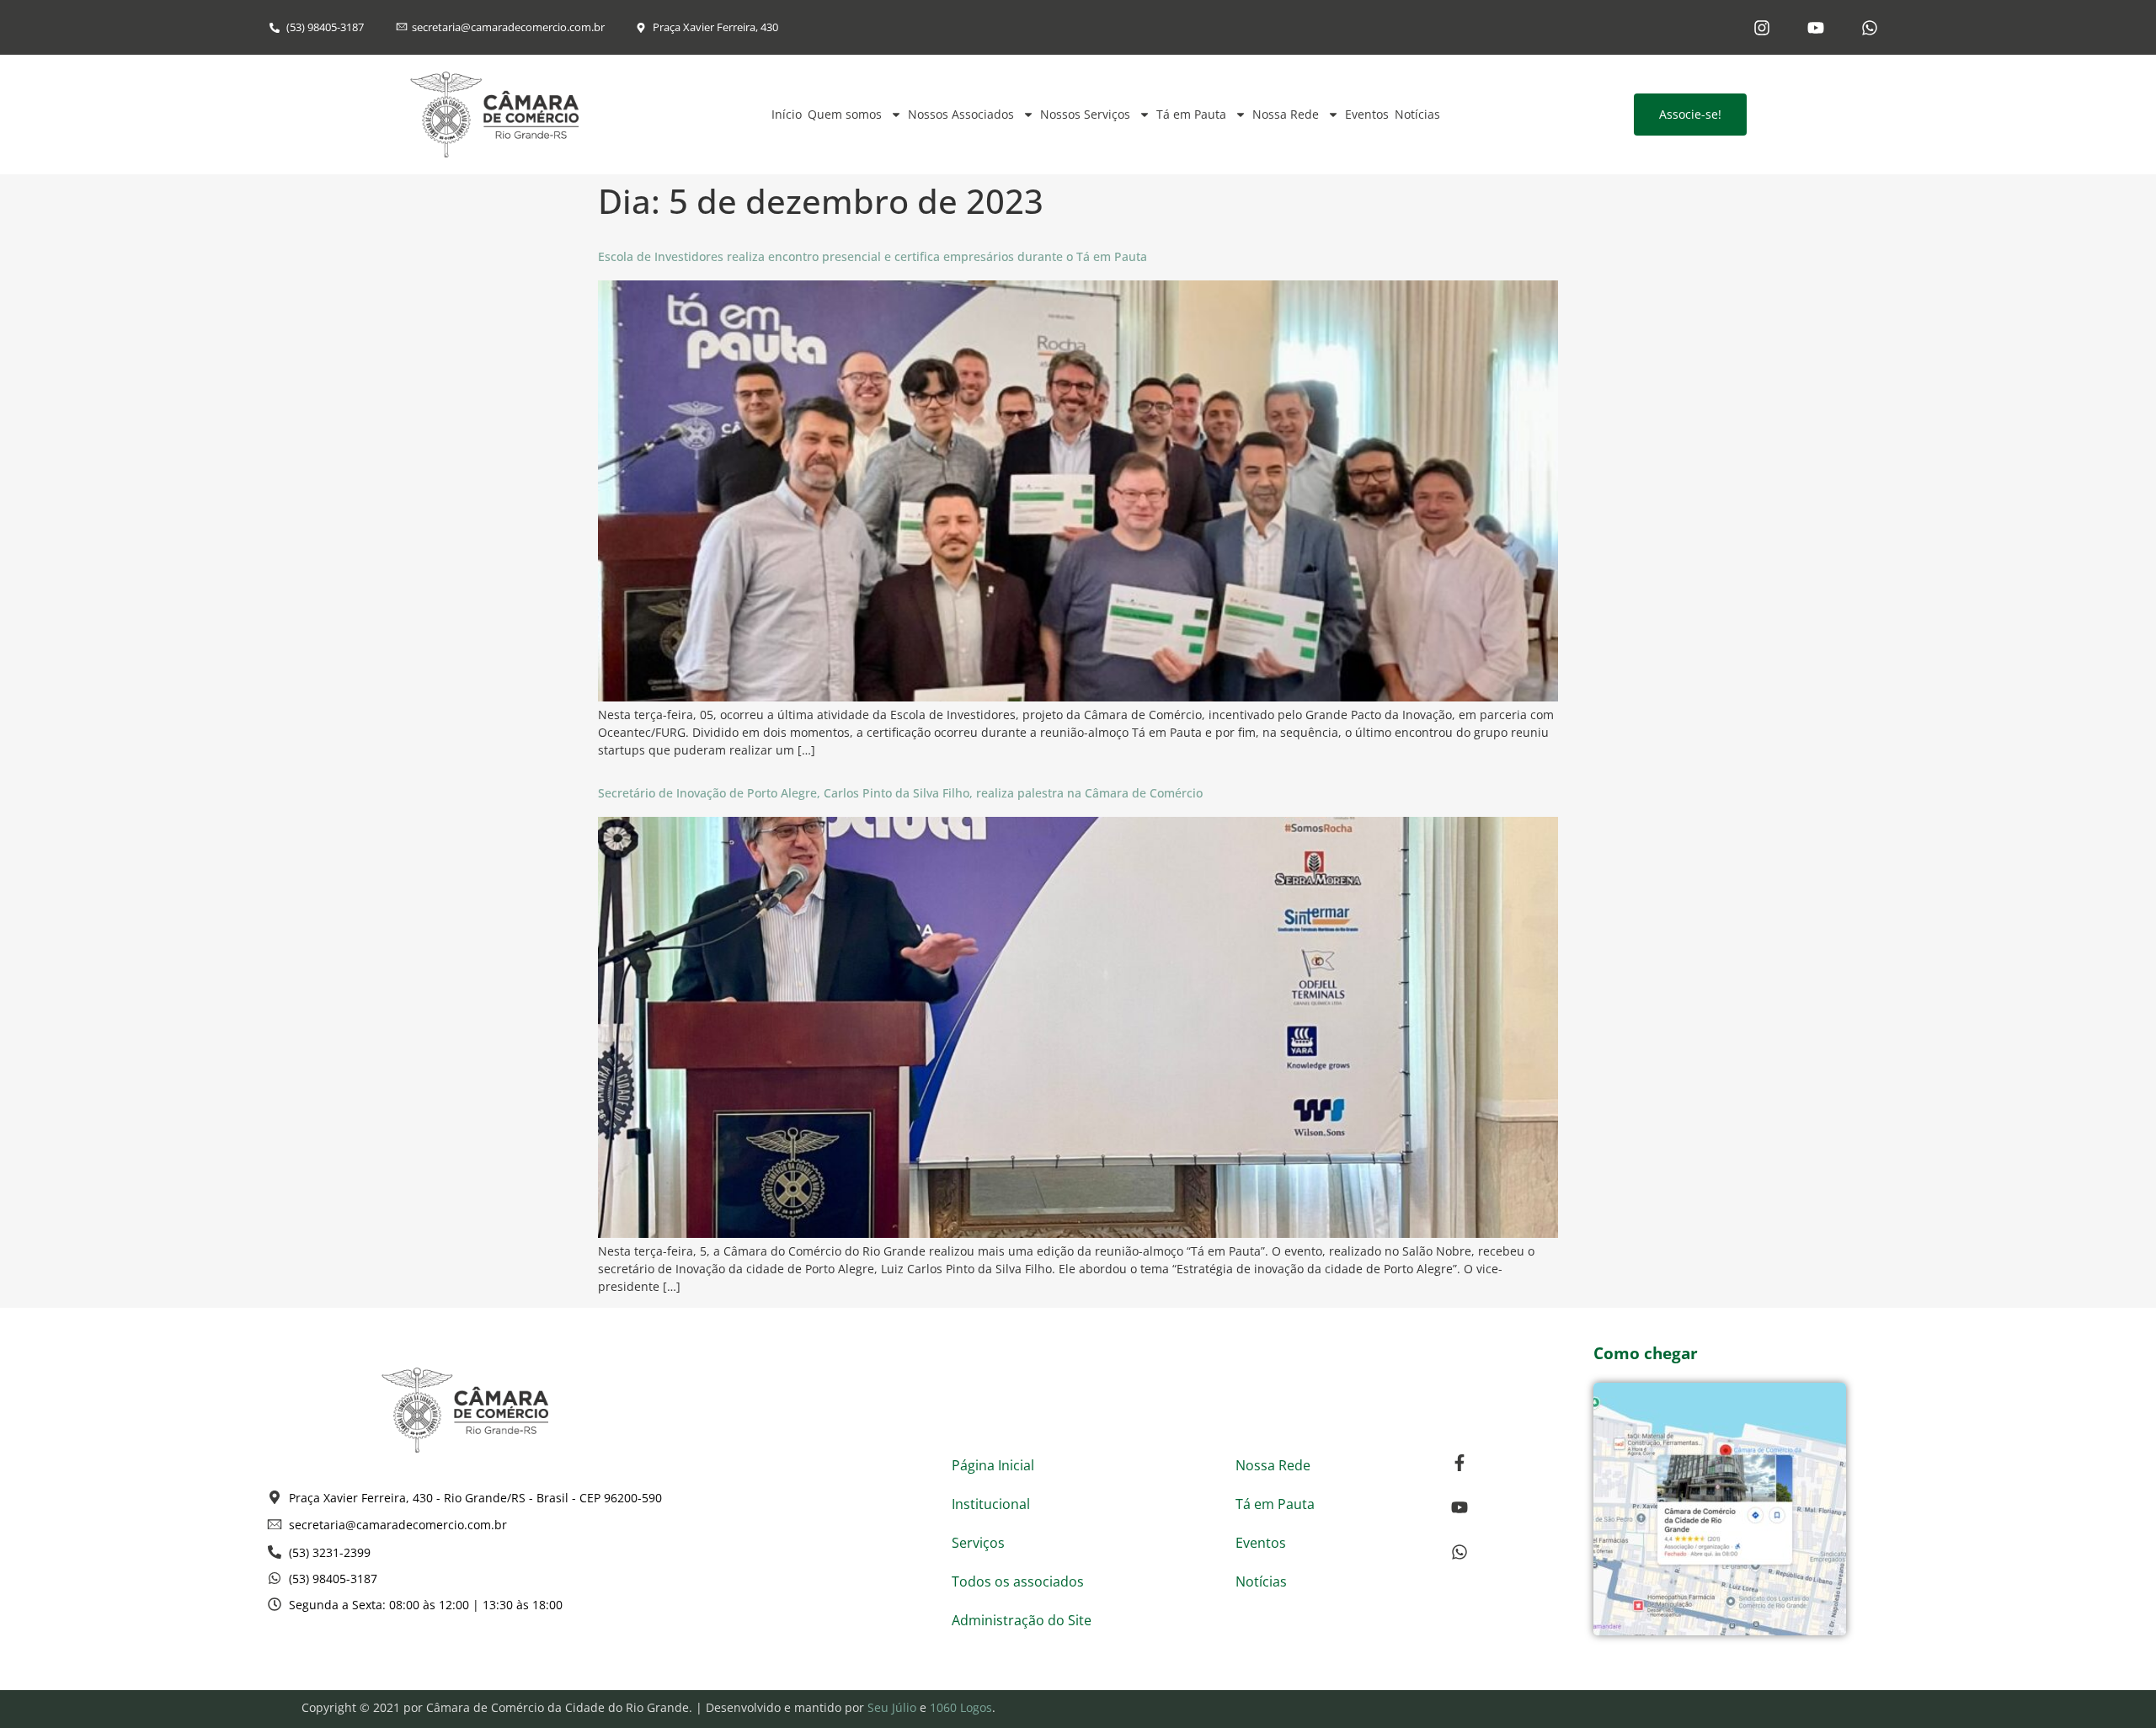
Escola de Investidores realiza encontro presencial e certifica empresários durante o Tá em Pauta (873, 256)
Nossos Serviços (1085, 114)
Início (787, 114)
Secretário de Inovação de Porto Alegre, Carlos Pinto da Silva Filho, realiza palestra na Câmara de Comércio (900, 793)
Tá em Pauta (1191, 114)
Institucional (991, 1504)
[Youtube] (1816, 28)
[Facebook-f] (1460, 1463)
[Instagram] (1762, 28)
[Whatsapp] (1870, 28)
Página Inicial (993, 1465)
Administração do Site (1022, 1620)
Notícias (1417, 114)
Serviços (978, 1543)
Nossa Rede (1286, 114)
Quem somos (845, 114)
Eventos (1367, 114)
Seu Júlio (892, 1707)
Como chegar (1646, 1353)
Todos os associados (1018, 1581)
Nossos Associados (961, 114)
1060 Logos (961, 1707)
